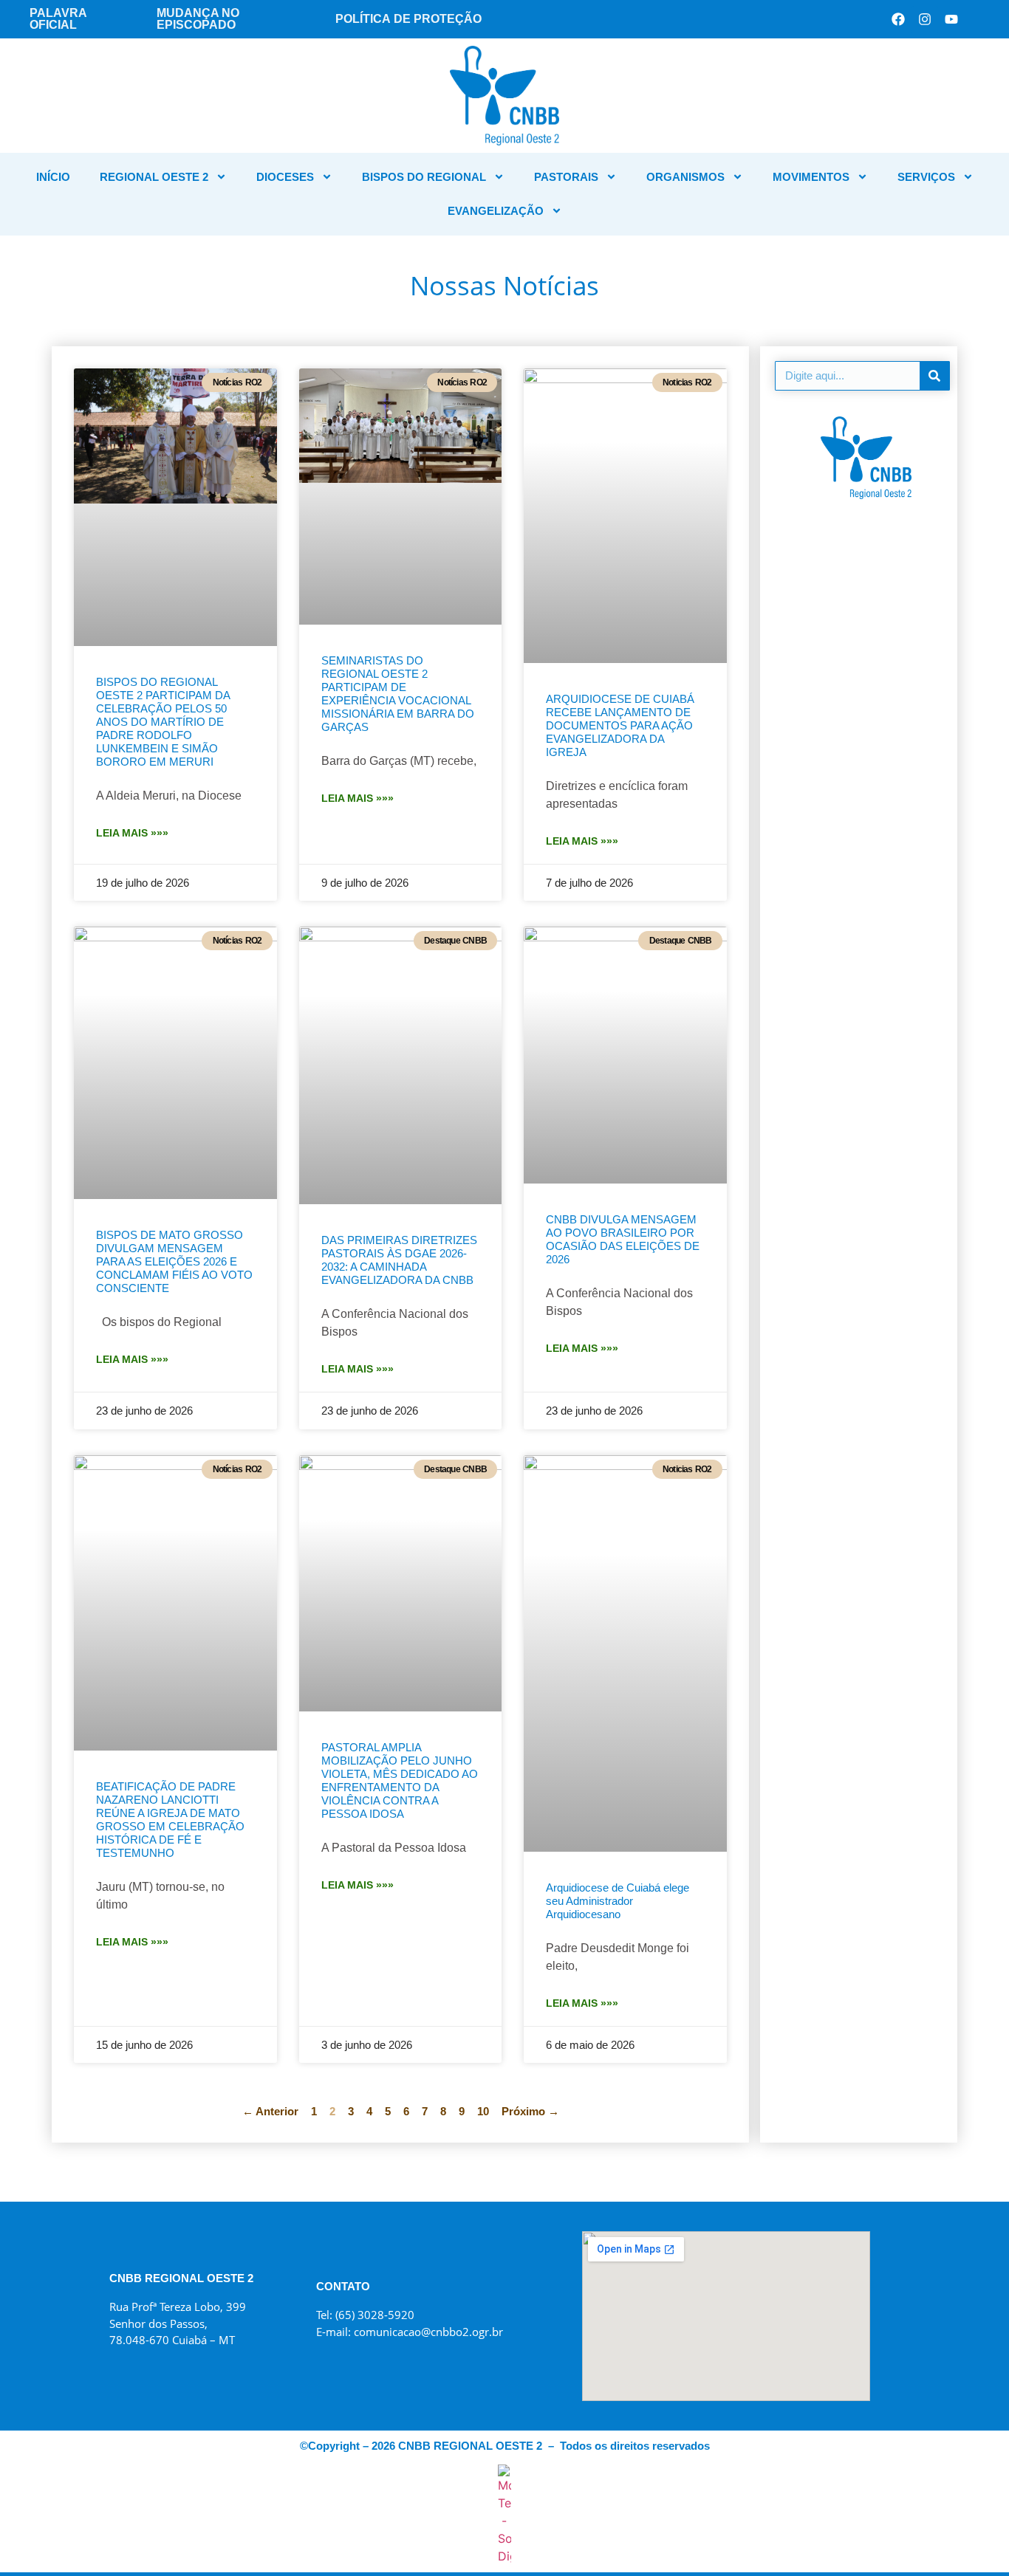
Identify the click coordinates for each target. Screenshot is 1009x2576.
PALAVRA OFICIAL (58, 19)
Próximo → (530, 2111)
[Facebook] (898, 19)
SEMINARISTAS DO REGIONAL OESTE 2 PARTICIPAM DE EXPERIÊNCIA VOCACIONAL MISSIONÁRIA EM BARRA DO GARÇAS (398, 694)
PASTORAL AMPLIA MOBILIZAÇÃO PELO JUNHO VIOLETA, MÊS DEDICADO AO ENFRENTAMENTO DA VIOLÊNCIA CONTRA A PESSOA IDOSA (400, 1780)
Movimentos (811, 177)
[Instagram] (925, 19)
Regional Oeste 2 (154, 177)
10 (483, 2111)
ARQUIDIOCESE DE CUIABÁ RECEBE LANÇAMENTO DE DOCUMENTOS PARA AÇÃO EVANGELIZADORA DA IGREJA (620, 725)
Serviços (926, 177)
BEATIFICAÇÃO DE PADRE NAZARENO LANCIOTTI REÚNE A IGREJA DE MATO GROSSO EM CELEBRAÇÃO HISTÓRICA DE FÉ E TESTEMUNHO (170, 1820)
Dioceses (285, 177)
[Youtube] (951, 19)
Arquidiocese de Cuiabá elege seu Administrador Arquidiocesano (618, 1901)
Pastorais (566, 177)
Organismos (685, 177)
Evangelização (496, 211)
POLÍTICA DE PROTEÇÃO (408, 19)
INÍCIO (53, 177)
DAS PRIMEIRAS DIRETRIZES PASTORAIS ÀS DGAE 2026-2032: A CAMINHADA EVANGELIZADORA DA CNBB (399, 1260)
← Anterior (270, 2111)
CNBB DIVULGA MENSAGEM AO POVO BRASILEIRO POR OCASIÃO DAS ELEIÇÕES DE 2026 (623, 1239)
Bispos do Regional (424, 177)
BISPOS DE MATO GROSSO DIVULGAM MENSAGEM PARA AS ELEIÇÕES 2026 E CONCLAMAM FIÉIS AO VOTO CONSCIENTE (174, 1261)
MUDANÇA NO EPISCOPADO (198, 19)
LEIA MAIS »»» (132, 833)
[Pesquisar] (934, 376)
